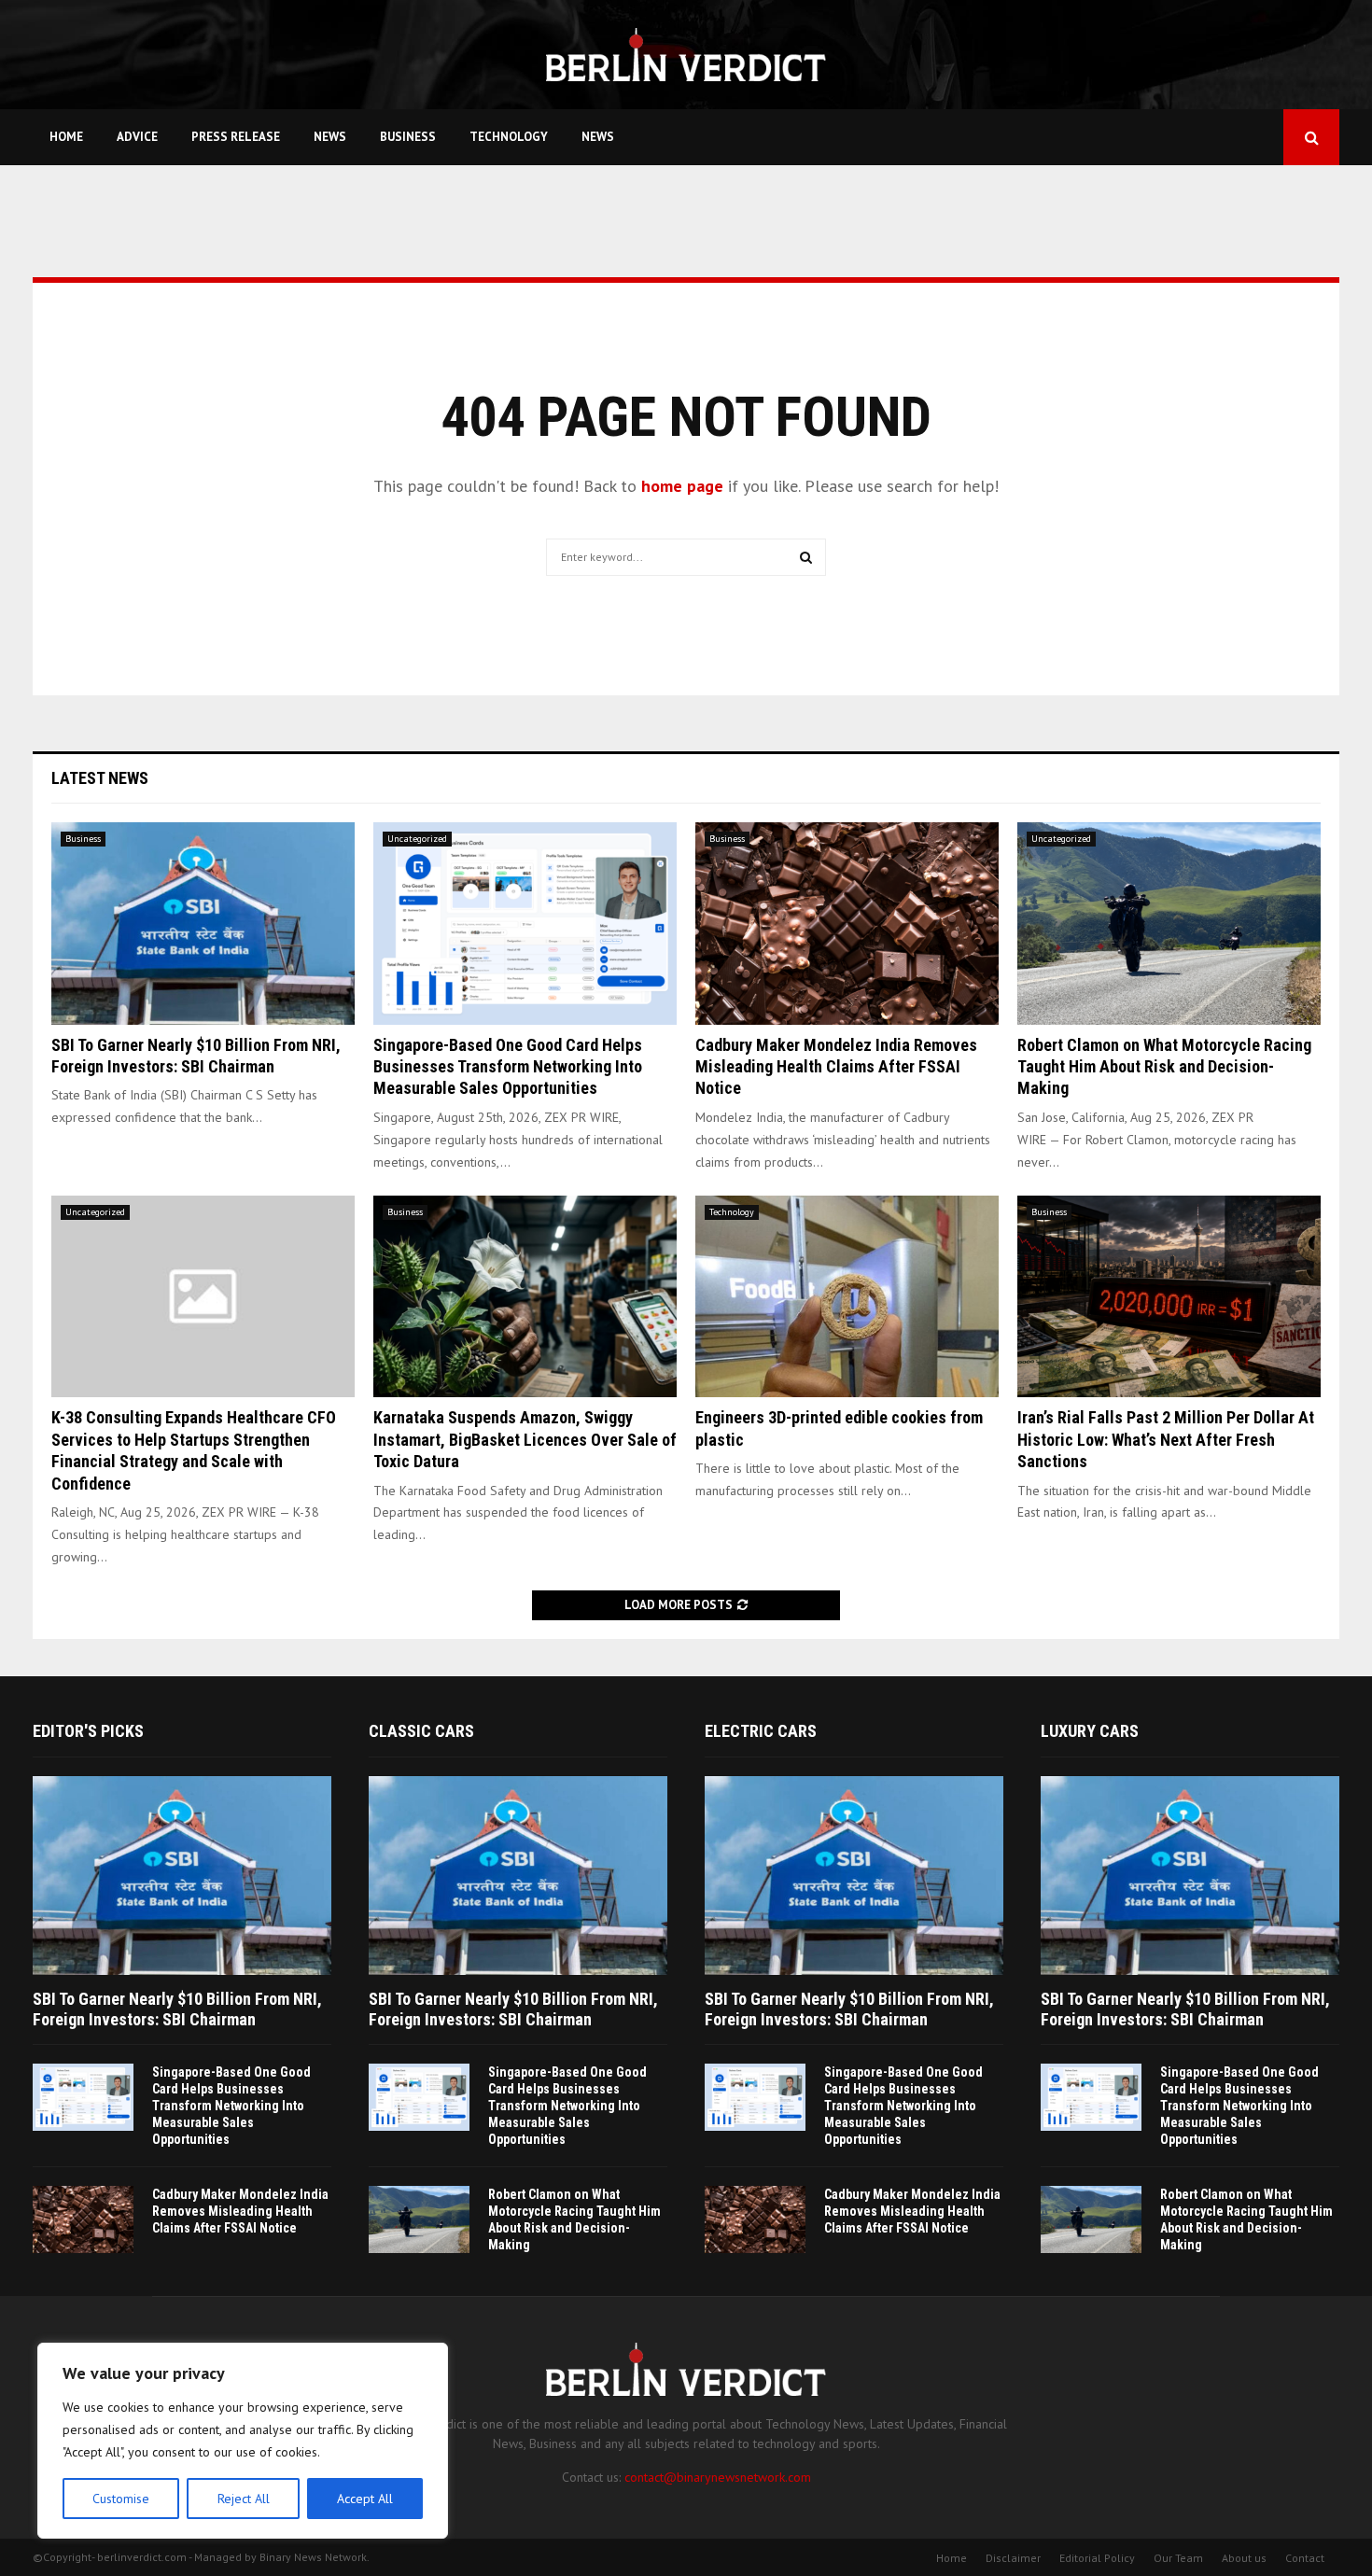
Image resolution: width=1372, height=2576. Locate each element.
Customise (121, 2499)
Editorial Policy (1097, 2558)
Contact (1305, 2558)
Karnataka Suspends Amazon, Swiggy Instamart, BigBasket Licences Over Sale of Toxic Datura (525, 1439)
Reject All (244, 2499)
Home (66, 137)
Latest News (100, 778)
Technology (509, 137)
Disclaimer (1013, 2558)
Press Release (236, 137)
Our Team (1178, 2558)
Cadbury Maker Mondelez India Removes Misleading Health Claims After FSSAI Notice (836, 1067)
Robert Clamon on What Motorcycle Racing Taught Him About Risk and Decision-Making (1164, 1067)
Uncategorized (417, 839)
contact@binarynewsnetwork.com (718, 2477)
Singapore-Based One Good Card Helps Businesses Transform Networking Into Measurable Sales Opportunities (508, 1067)
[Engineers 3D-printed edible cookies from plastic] (847, 1297)
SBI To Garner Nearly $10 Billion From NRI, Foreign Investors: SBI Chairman (177, 2009)
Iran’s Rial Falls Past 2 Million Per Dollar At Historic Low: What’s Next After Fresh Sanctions (1166, 1439)
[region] (243, 2441)
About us (1244, 2558)
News (330, 137)
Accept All (365, 2499)
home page (682, 486)
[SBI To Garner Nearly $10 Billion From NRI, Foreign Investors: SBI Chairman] (203, 924)
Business (408, 137)
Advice (137, 137)
